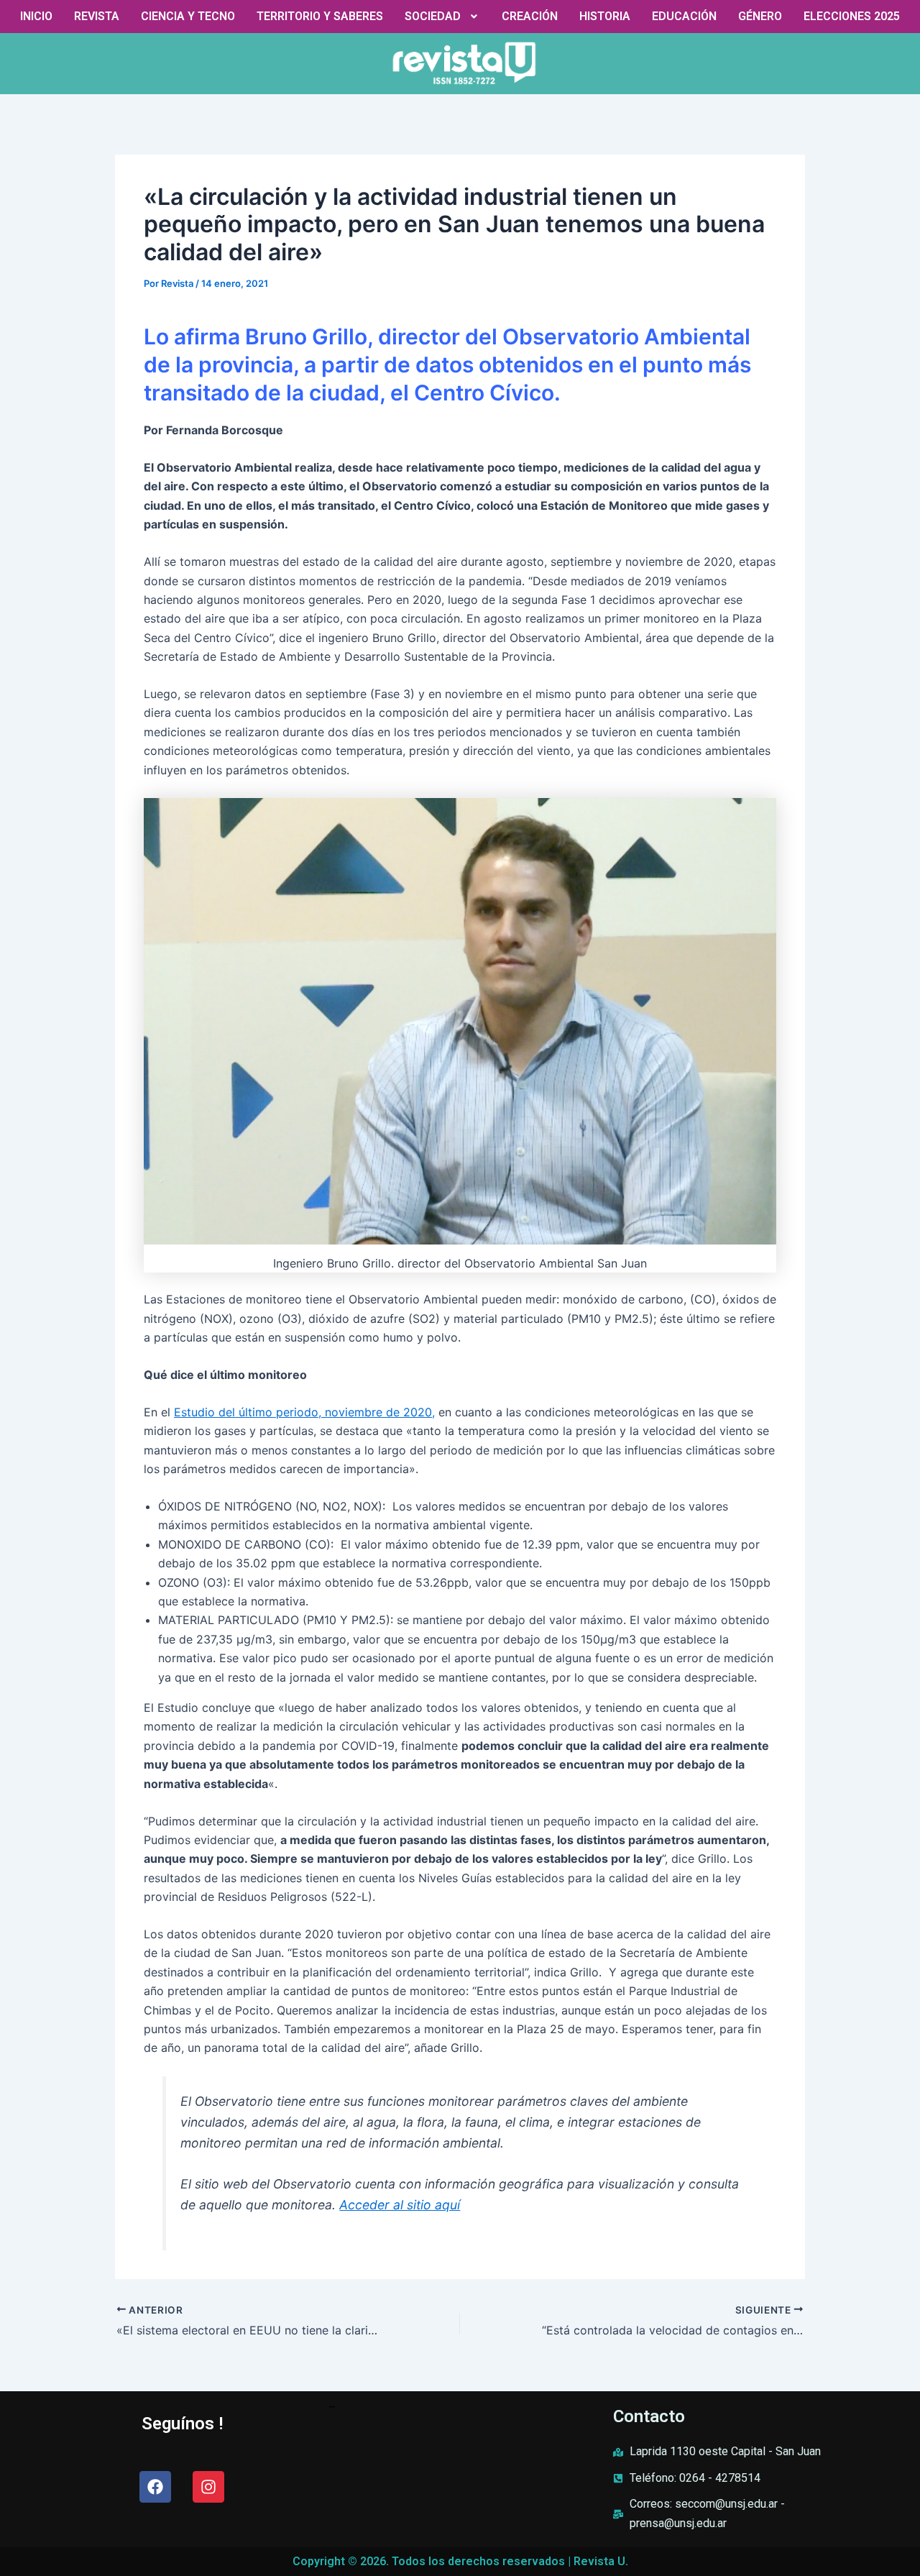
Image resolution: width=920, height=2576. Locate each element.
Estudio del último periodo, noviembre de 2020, (304, 1412)
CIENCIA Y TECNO (188, 16)
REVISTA (97, 16)
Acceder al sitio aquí (400, 2205)
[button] (443, 17)
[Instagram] (208, 2487)
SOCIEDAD (433, 16)
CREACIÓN (530, 16)
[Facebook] (155, 2487)
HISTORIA (605, 16)
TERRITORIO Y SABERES (320, 16)
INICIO (36, 16)
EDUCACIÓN (684, 16)
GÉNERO (760, 16)
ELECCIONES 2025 (852, 16)
